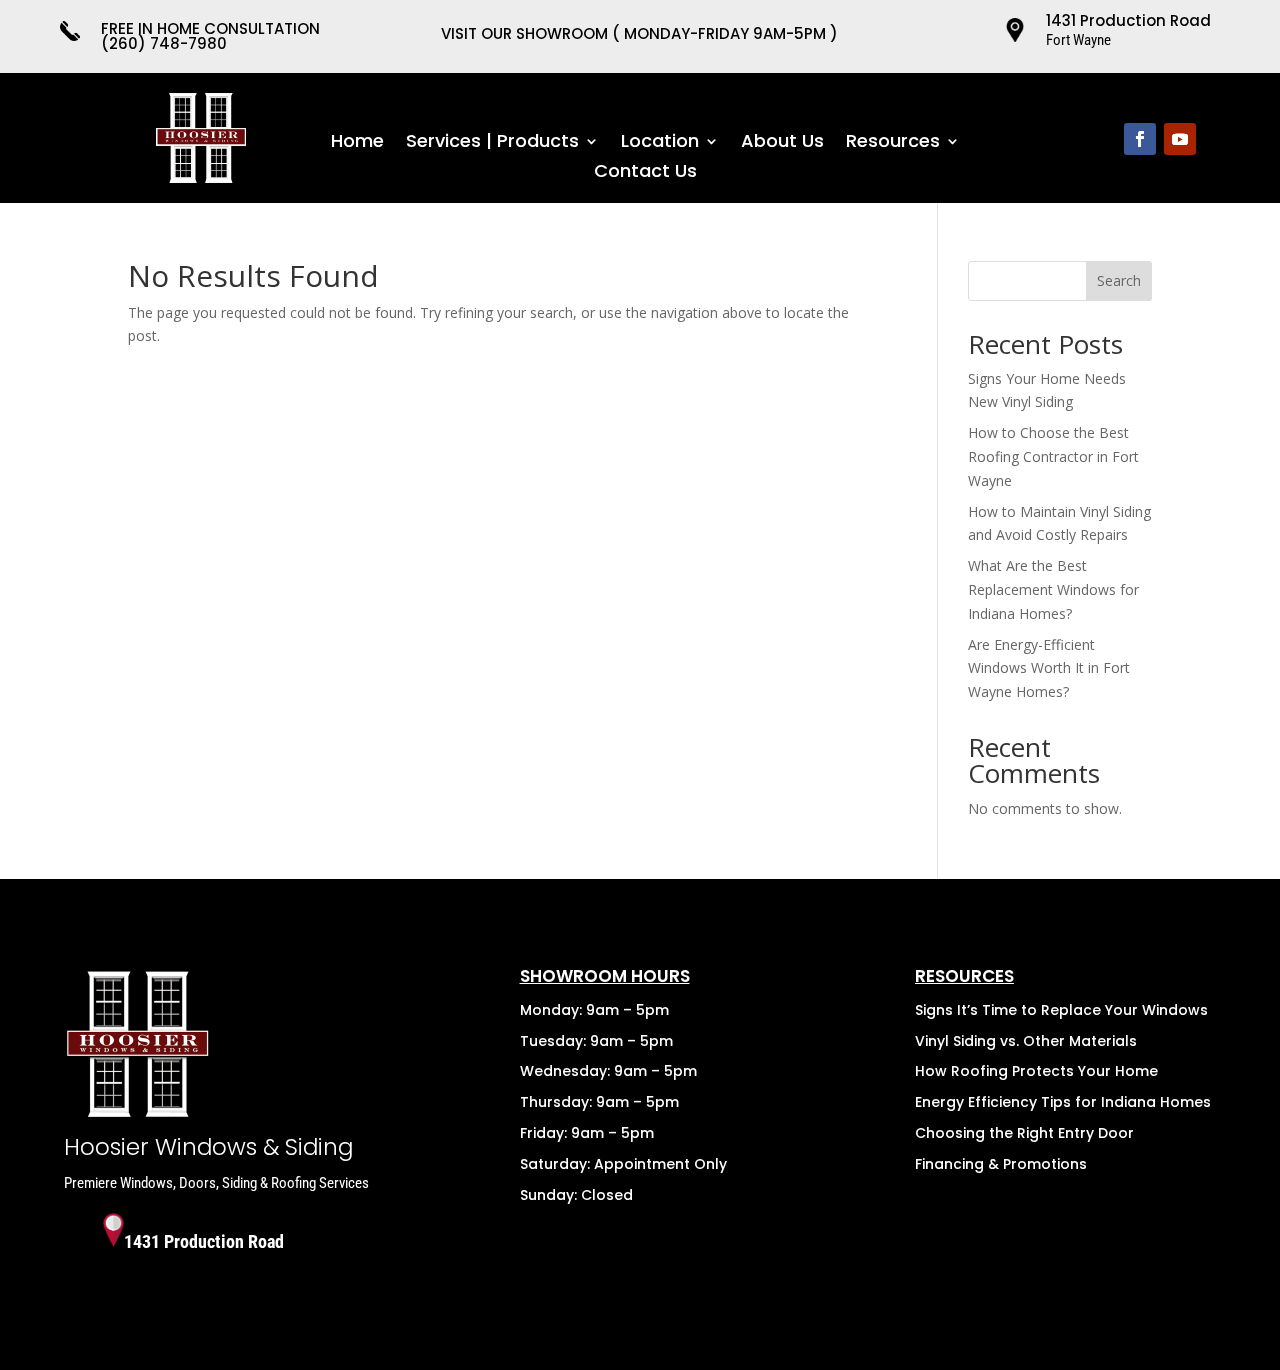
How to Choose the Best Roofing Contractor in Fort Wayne (1053, 456)
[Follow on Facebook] (1140, 139)
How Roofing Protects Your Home (1036, 1071)
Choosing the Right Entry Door (1024, 1133)
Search (1119, 280)
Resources (893, 143)
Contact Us (645, 173)
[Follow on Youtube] (1180, 139)
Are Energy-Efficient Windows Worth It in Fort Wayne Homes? (1049, 668)
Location (660, 143)
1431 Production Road (1128, 20)
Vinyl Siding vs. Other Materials (1026, 1041)
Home (357, 143)
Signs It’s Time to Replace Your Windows (1061, 1010)
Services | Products (492, 143)
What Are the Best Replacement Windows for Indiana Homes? (1053, 589)
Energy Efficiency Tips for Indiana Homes (1063, 1102)
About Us (782, 143)
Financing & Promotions (1001, 1164)
